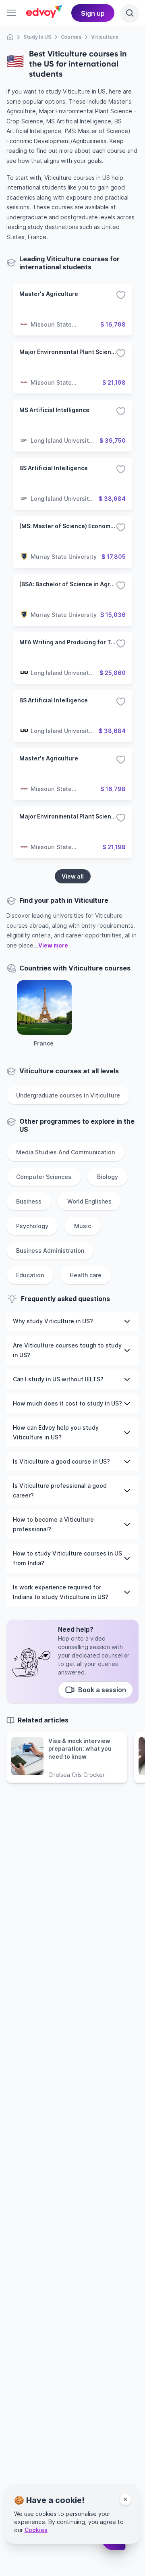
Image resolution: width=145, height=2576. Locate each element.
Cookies (36, 2530)
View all (73, 876)
